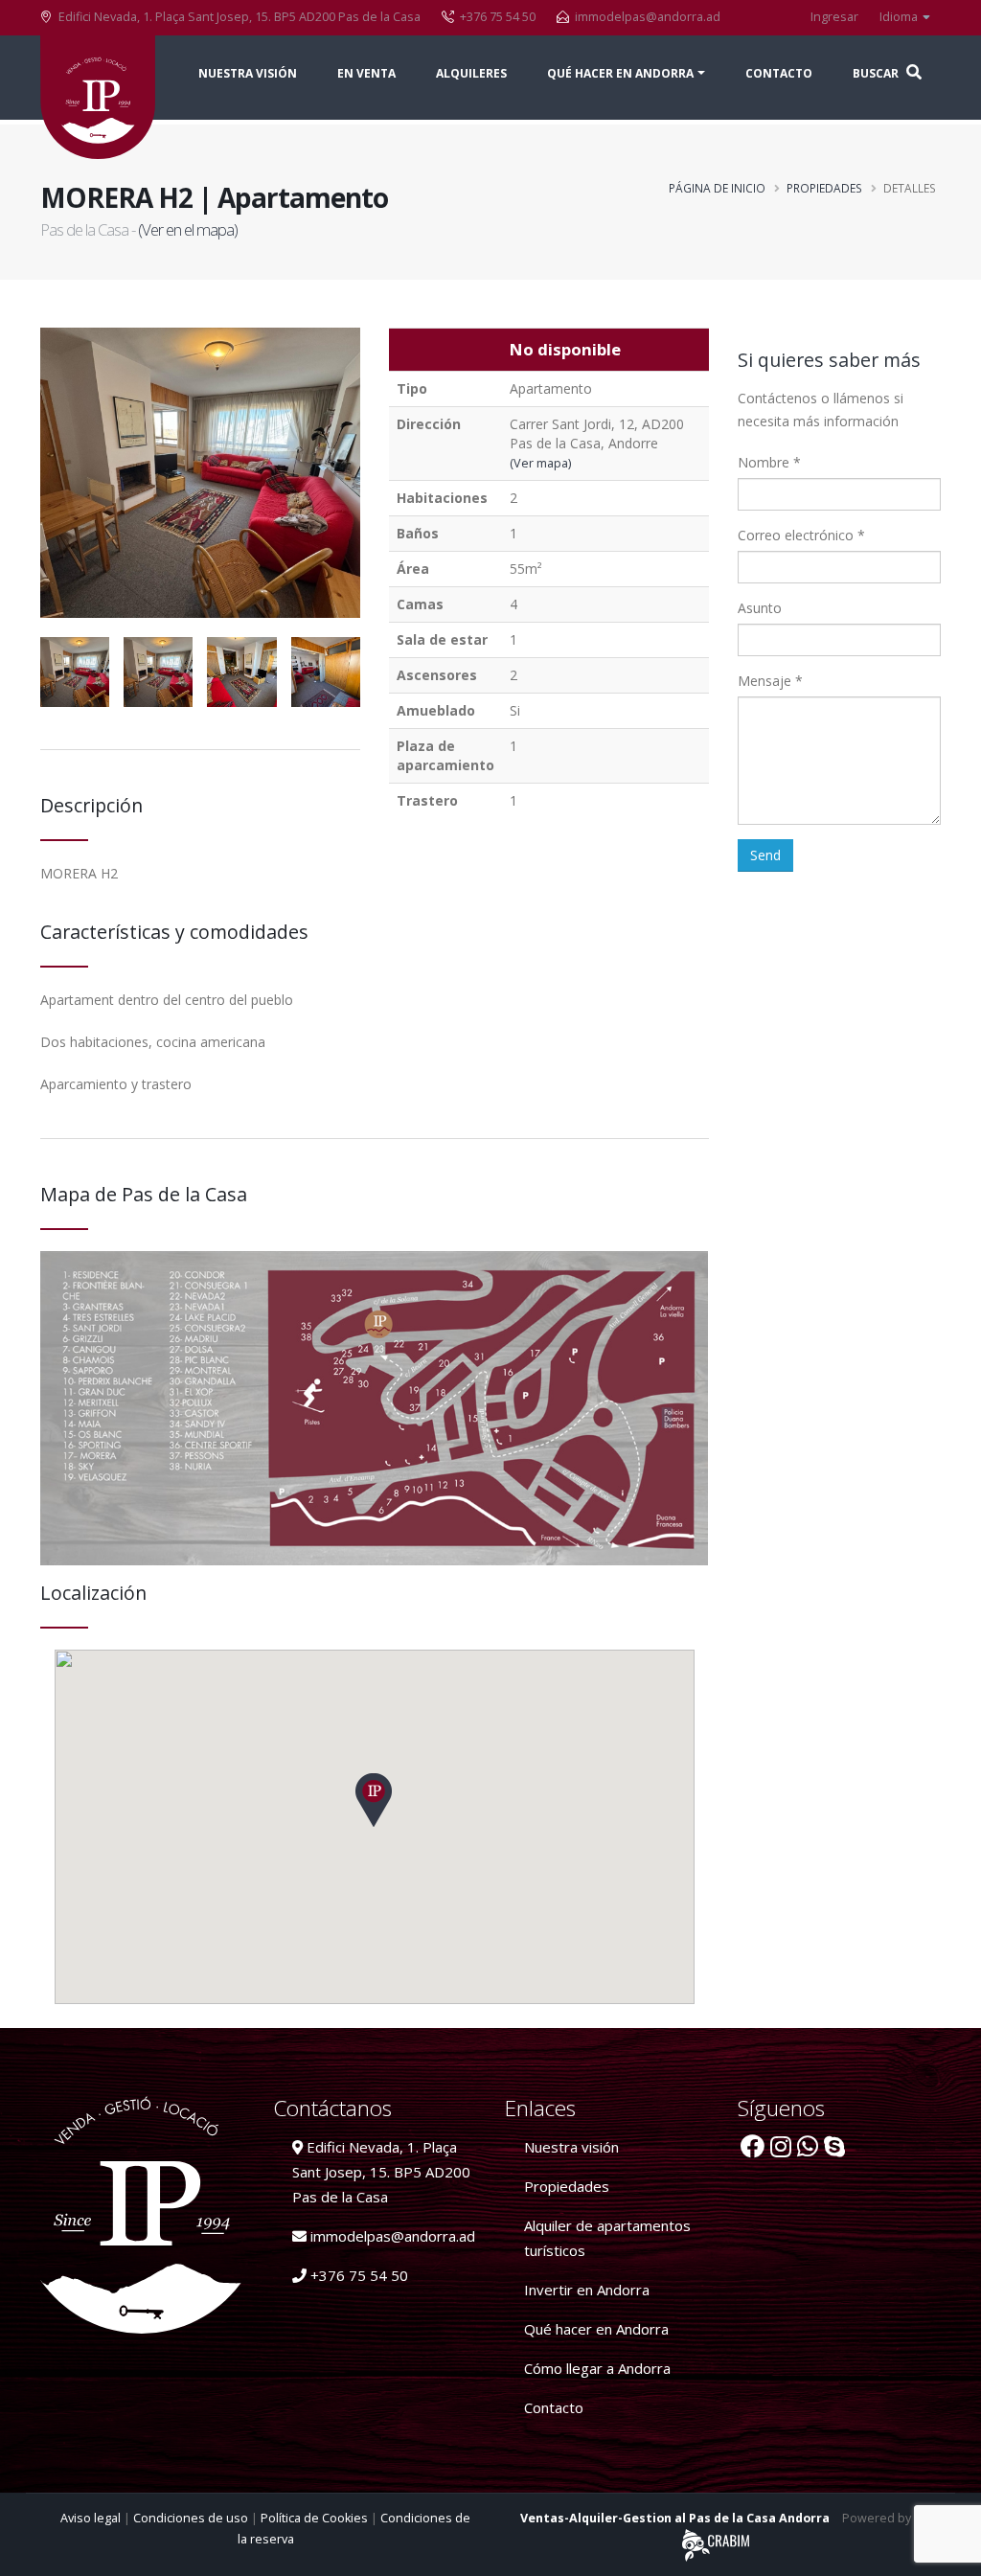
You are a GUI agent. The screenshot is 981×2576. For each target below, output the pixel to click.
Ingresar (834, 17)
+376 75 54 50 (357, 2275)
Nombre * (769, 462)
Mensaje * (770, 681)
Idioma (900, 17)
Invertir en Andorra (587, 2290)
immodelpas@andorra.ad (648, 17)
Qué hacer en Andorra (596, 2329)
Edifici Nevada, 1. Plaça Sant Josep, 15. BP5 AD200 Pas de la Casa (381, 2172)
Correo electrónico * (801, 535)
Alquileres (471, 73)
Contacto (779, 73)
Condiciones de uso (192, 2518)
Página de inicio (717, 188)
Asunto (760, 608)
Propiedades (824, 188)
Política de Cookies (316, 2518)
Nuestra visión (248, 73)
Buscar (877, 73)
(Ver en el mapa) (188, 229)
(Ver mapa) (540, 463)
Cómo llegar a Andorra (597, 2368)
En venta (366, 73)
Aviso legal (92, 2518)
